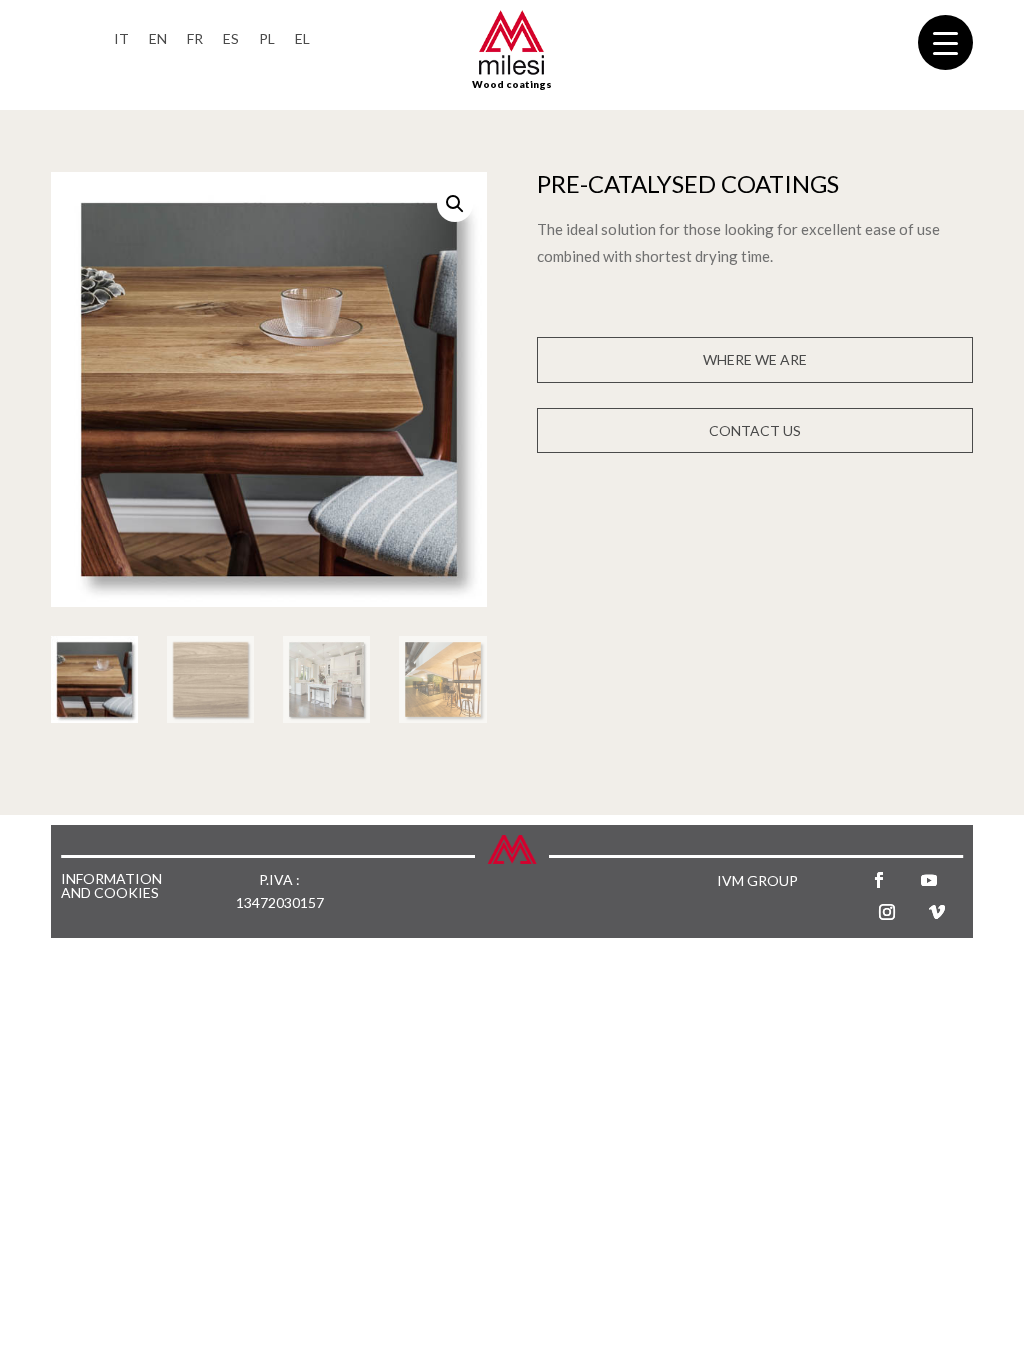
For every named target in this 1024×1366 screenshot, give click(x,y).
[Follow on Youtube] (929, 880)
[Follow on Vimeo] (937, 912)
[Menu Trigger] (945, 42)
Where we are (755, 359)
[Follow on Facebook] (879, 880)
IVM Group (757, 880)
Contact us (755, 430)
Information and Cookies (111, 886)
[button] (455, 204)
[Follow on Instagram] (887, 912)
